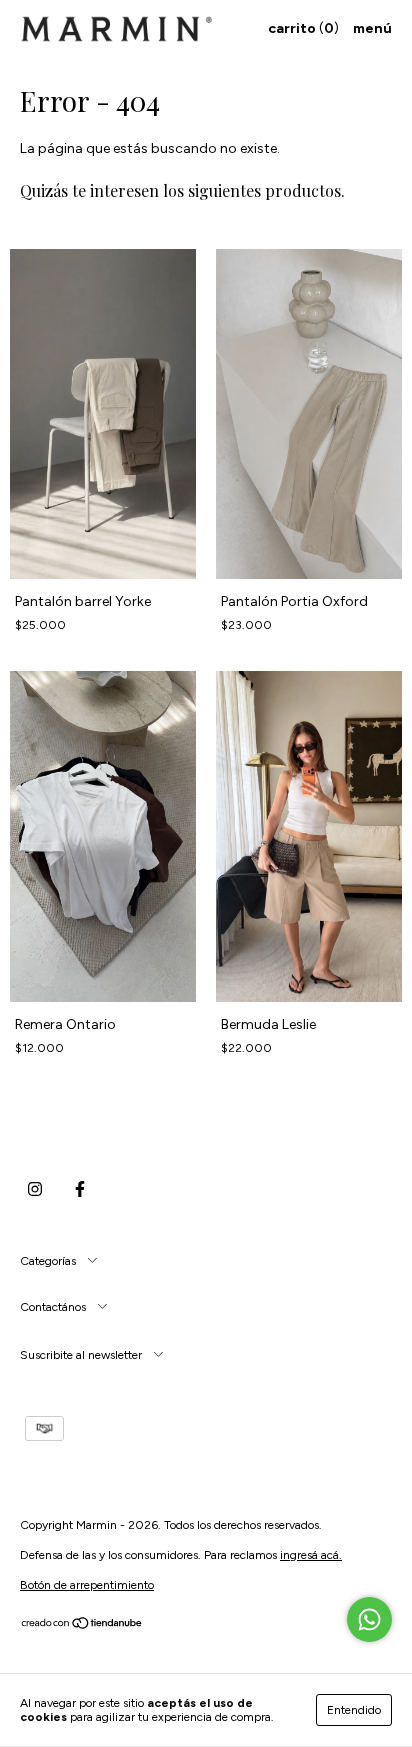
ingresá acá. (311, 1555)
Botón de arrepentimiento (87, 1585)
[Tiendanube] (82, 1626)
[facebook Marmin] (80, 1189)
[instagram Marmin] (35, 1189)
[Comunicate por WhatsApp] (369, 1619)
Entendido (354, 1710)
